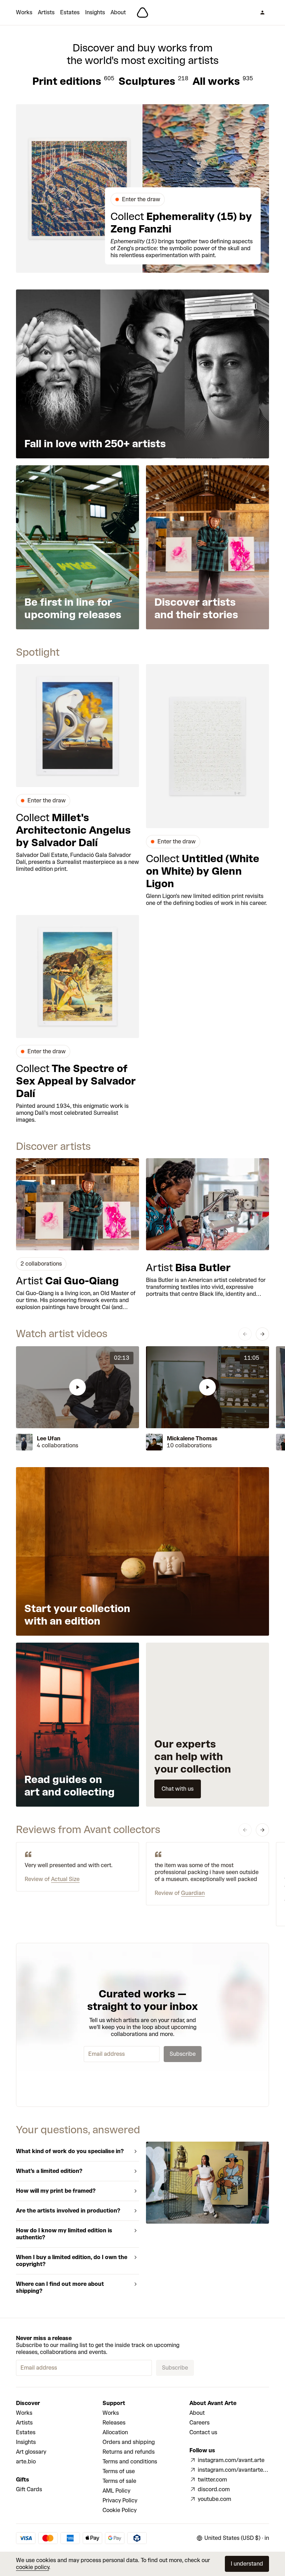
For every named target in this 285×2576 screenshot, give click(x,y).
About (118, 12)
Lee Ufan (49, 1438)
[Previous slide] (245, 1334)
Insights (95, 12)
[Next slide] (262, 1334)
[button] (78, 1387)
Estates (70, 12)
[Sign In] (262, 13)
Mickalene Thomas (192, 1438)
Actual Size (65, 1879)
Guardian (193, 1893)
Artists (46, 12)
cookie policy (32, 2567)
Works (24, 12)
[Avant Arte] (142, 13)
